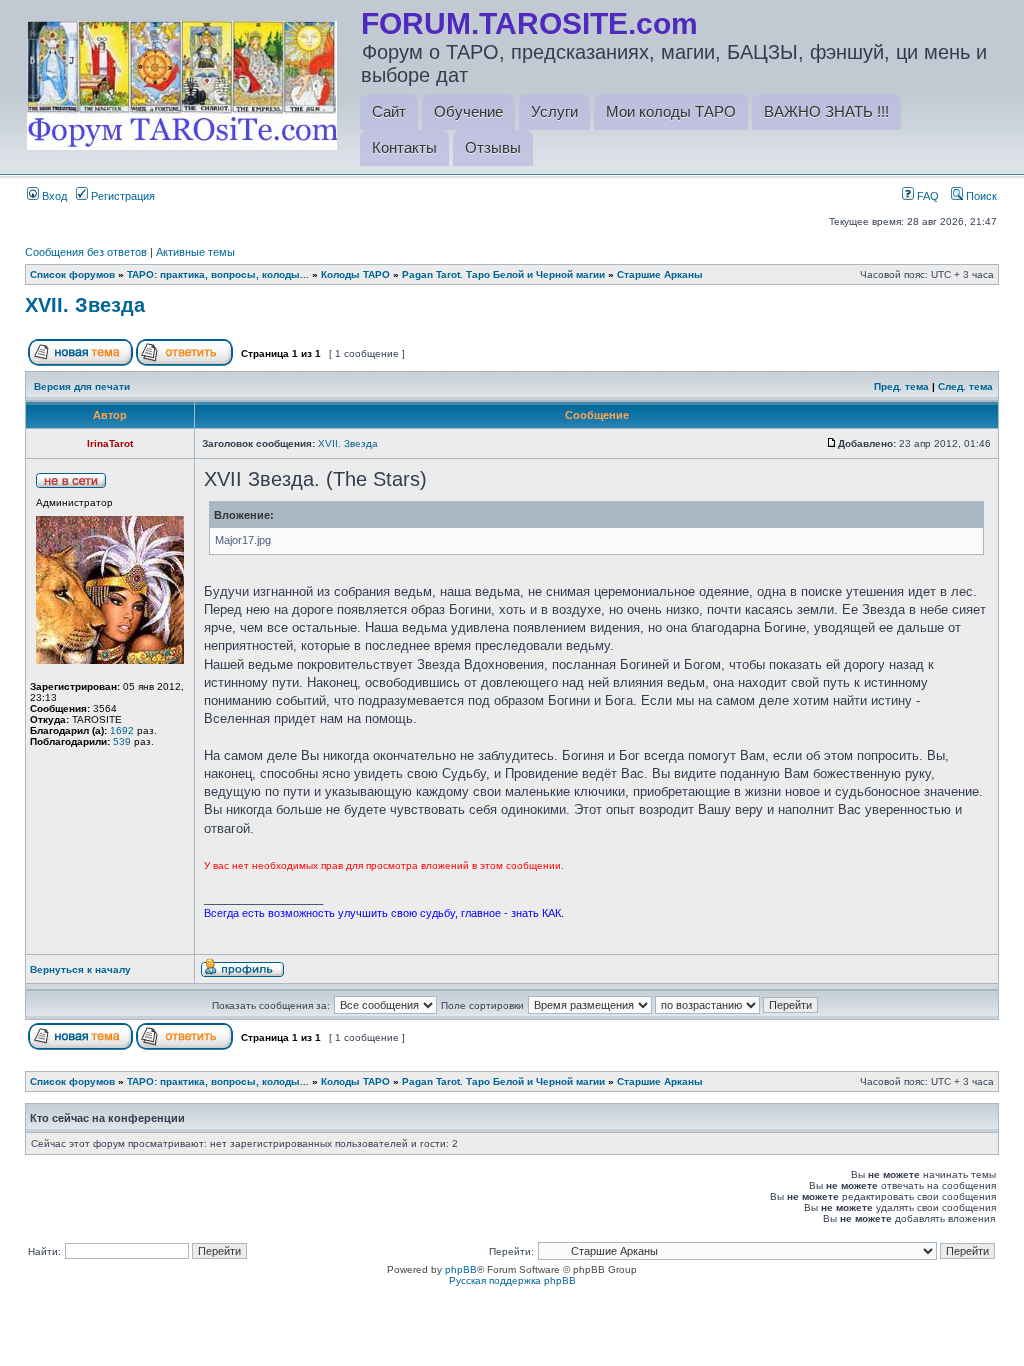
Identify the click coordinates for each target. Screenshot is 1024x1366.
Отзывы (493, 147)
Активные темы (195, 252)
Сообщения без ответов (86, 252)
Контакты (404, 147)
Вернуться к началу (80, 969)
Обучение (468, 111)
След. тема (965, 386)
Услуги (554, 111)
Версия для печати (82, 386)
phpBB (461, 1269)
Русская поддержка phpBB (512, 1280)
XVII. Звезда (85, 305)
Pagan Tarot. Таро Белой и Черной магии (503, 274)
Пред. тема (901, 386)
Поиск (980, 196)
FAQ (926, 196)
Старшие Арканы (660, 274)
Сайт (389, 111)
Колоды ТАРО (355, 274)
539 (122, 741)
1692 (122, 730)
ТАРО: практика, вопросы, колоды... (218, 274)
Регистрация (121, 196)
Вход (53, 196)
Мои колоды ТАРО (671, 111)
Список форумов (72, 274)
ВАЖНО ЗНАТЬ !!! (826, 111)
